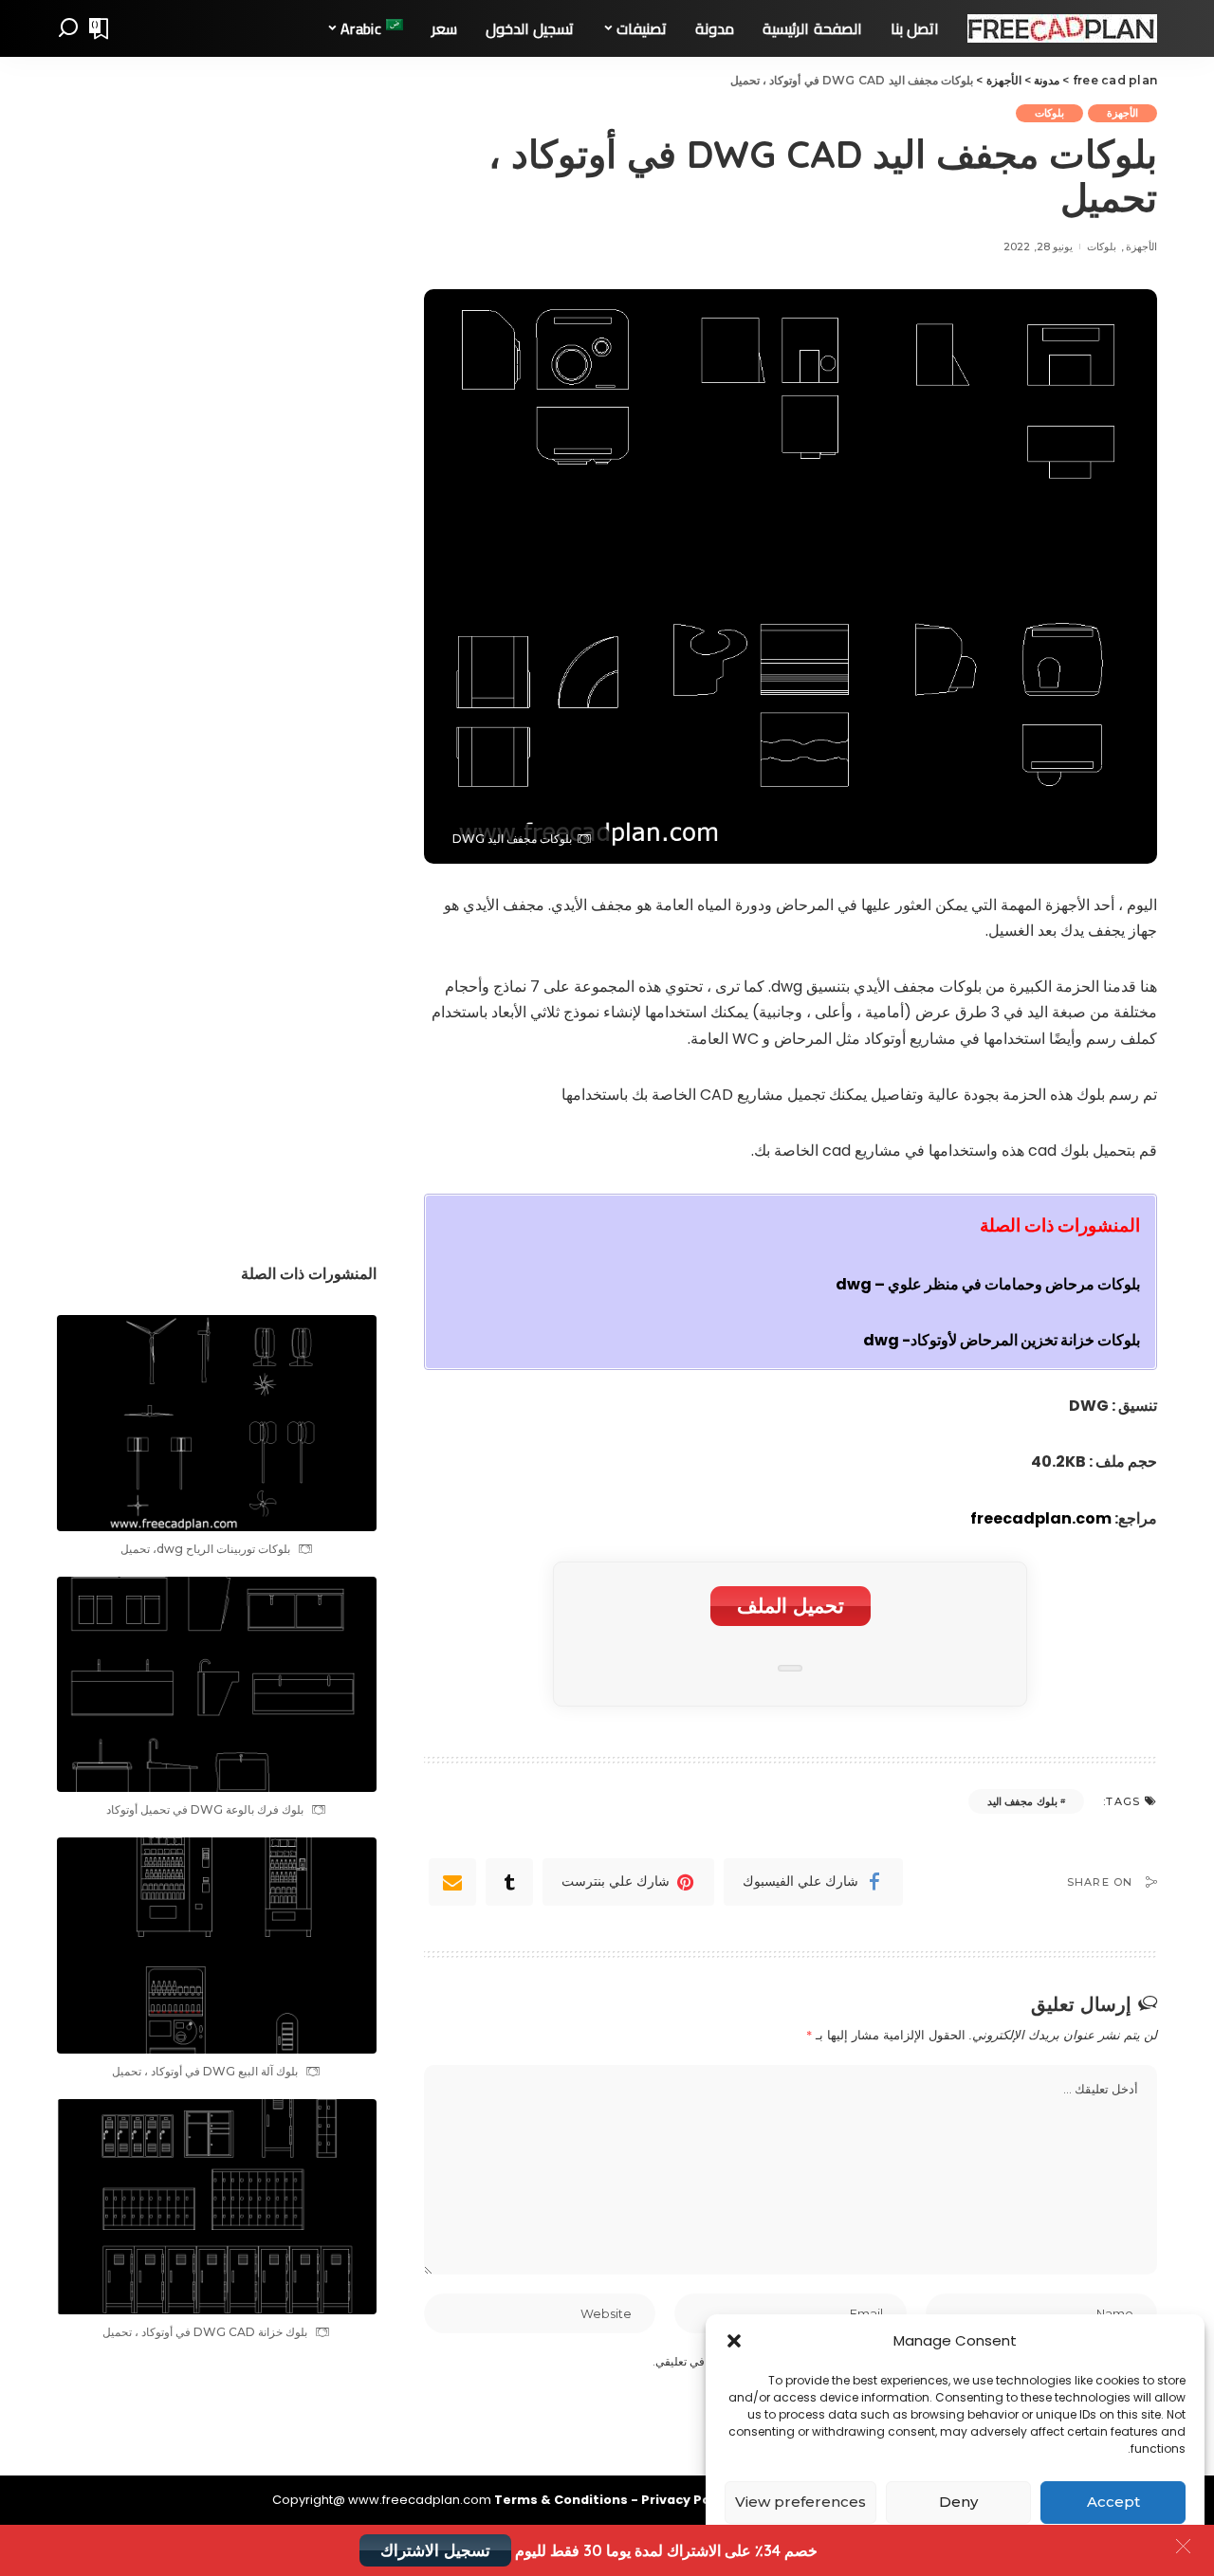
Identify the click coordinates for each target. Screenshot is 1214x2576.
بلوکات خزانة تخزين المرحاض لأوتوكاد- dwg (1002, 1340)
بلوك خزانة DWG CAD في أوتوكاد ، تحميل (205, 2332)
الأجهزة (1122, 113)
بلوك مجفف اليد (1022, 1801)
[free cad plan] (1062, 28)
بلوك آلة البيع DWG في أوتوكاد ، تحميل (205, 2071)
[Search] (68, 28)
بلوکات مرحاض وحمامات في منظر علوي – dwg (988, 1284)
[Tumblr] (509, 1882)
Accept (1113, 2502)
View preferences (800, 2502)
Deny (958, 2502)
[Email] (452, 1882)
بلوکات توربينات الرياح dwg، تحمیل (205, 1549)
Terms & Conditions (562, 2500)
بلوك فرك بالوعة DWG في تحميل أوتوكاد (205, 1809)
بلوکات (1049, 113)
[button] (734, 2341)
